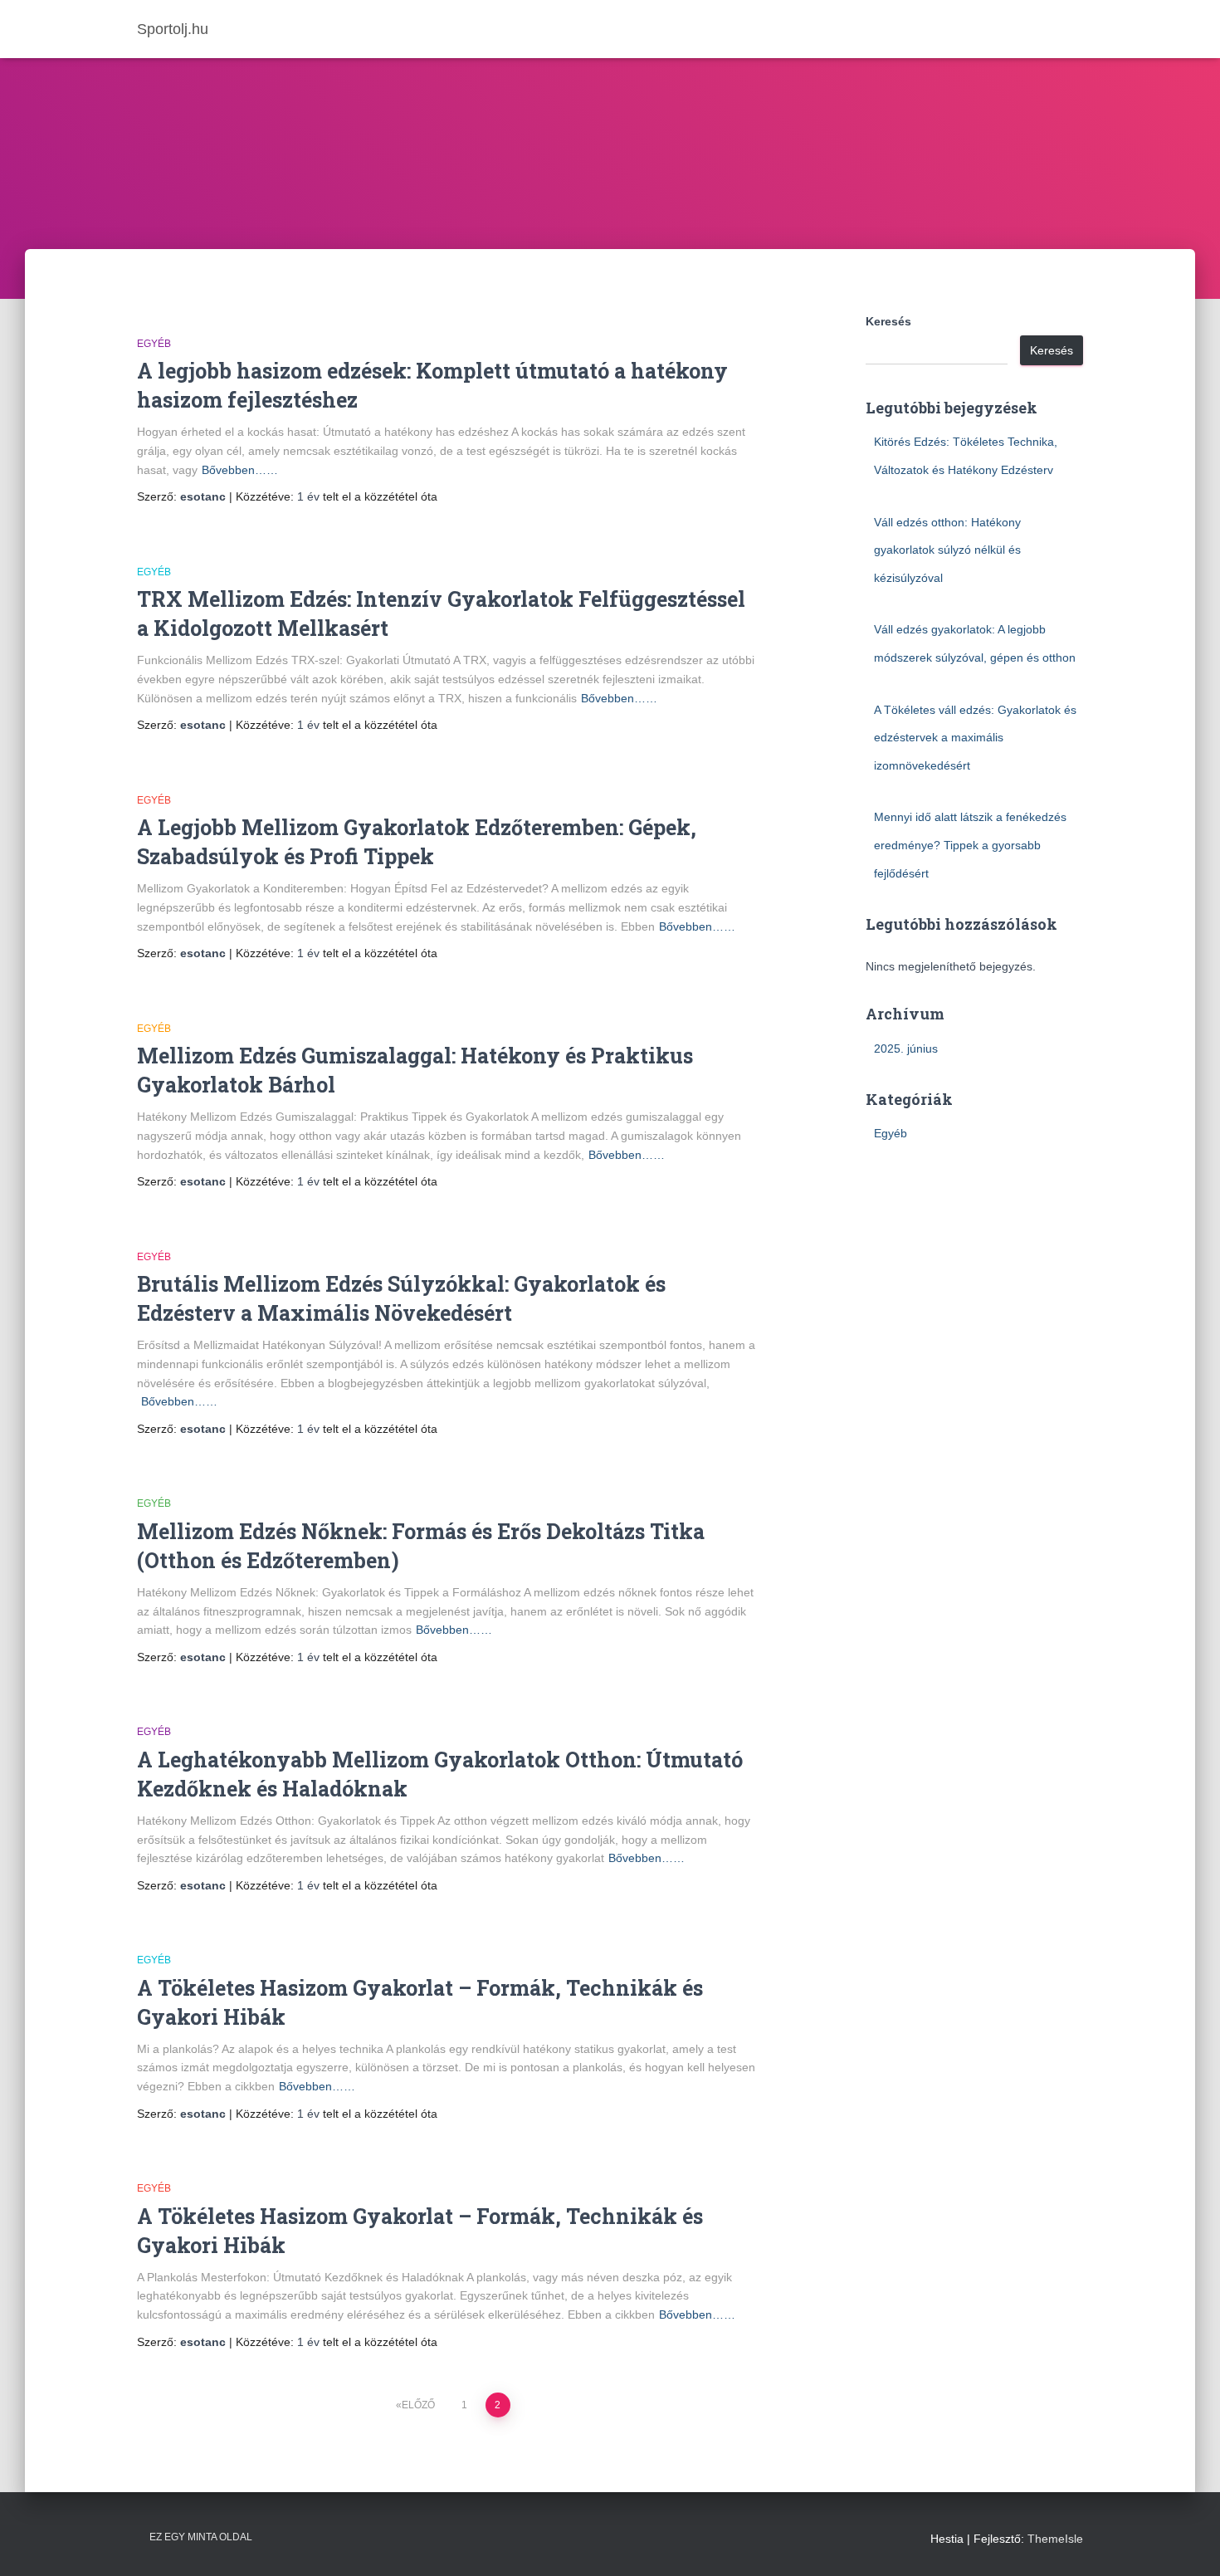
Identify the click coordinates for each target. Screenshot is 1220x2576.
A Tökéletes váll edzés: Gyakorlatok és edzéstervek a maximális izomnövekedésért (975, 738)
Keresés (888, 321)
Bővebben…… (240, 470)
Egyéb (154, 344)
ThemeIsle (1055, 2539)
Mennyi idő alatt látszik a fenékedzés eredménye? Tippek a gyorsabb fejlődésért (970, 845)
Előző (418, 2405)
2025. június (906, 1048)
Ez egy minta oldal (201, 2537)
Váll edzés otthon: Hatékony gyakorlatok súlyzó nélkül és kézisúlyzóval (947, 550)
